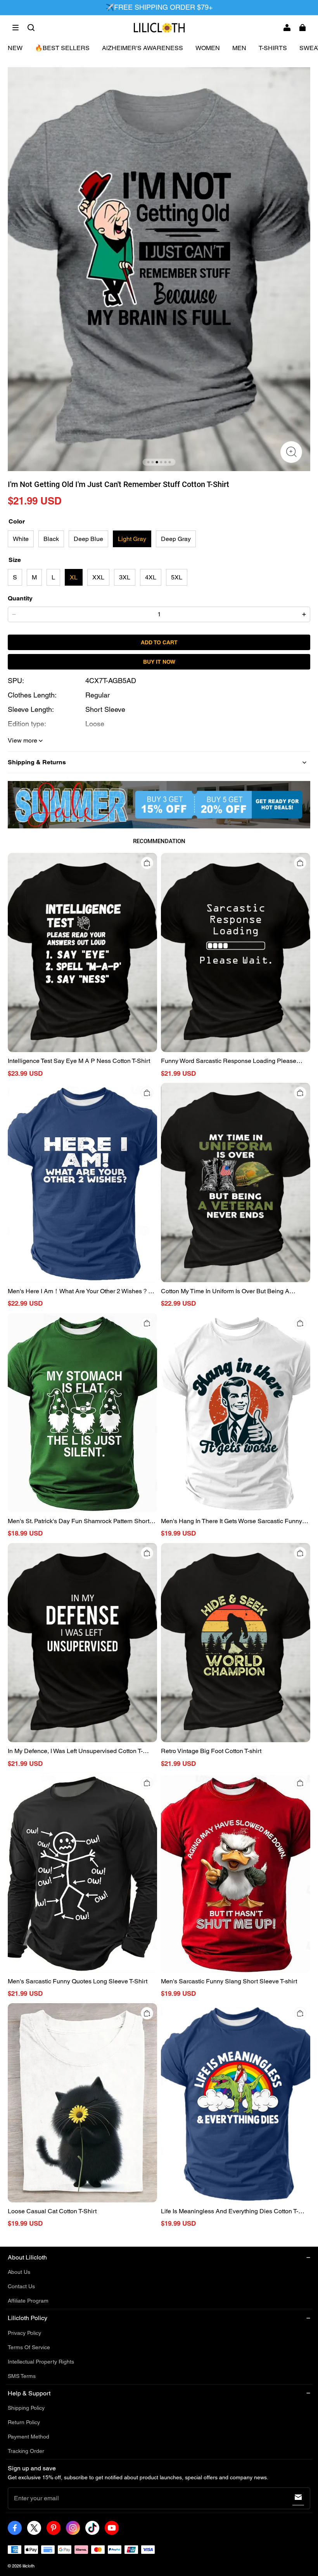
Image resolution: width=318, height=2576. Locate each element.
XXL (98, 577)
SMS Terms (22, 2376)
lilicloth (29, 2566)
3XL (125, 577)
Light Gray (132, 539)
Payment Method (29, 2437)
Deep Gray (176, 539)
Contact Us (21, 2286)
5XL (177, 577)
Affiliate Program (28, 2301)
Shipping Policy (26, 2408)
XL (74, 577)
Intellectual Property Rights (41, 2362)
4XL (151, 577)
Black (51, 539)
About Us (19, 2272)
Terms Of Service (29, 2347)
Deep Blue (88, 539)
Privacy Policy (24, 2333)
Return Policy (24, 2422)
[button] (16, 28)
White (21, 539)
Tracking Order (26, 2451)
